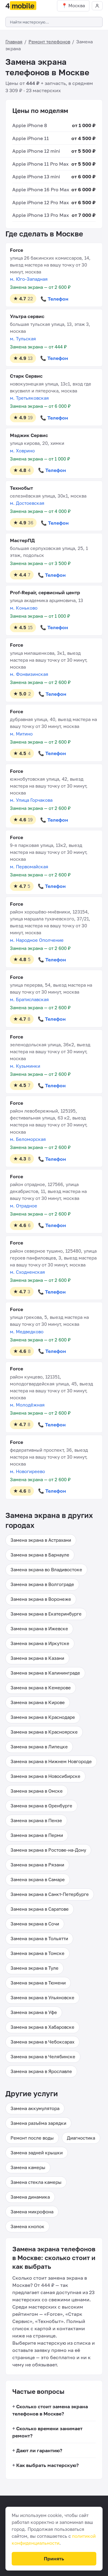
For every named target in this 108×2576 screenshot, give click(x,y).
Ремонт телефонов (49, 42)
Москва (77, 5)
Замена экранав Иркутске (40, 1643)
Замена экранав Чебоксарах (42, 2042)
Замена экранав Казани (37, 1658)
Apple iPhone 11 (31, 138)
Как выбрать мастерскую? (47, 2465)
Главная (14, 42)
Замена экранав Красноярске (44, 1732)
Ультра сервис (27, 316)
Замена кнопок (27, 2226)
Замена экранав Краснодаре (43, 1717)
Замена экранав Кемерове (41, 1688)
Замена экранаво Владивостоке (46, 1569)
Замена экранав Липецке (39, 1747)
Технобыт (21, 488)
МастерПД (22, 540)
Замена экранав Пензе (36, 1820)
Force (16, 250)
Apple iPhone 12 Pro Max (41, 202)
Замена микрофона (32, 2212)
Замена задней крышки (37, 2153)
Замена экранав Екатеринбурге (46, 1614)
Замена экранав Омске (37, 1791)
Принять (54, 2559)
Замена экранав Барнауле (40, 1555)
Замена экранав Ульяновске (42, 1997)
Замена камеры (28, 2167)
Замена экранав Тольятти (39, 1938)
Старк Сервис (26, 376)
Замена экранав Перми (37, 1835)
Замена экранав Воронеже (41, 1599)
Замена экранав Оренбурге (41, 1806)
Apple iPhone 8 (30, 125)
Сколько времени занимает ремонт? (47, 2432)
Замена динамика (30, 2197)
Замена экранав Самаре (38, 1879)
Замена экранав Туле (34, 1968)
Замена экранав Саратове (40, 1909)
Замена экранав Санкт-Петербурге (50, 1894)
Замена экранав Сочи (35, 1924)
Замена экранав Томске (37, 1953)
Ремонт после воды (32, 2138)
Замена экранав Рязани (37, 1865)
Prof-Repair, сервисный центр (45, 592)
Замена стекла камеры (36, 2182)
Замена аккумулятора (35, 2108)
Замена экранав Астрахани (41, 1540)
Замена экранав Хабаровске (42, 2027)
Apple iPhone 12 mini (36, 151)
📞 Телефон (54, 299)
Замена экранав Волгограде (42, 1584)
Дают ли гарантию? (39, 2450)
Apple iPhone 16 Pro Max (41, 189)
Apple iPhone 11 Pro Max (40, 164)
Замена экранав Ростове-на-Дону (48, 1850)
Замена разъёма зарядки (38, 2123)
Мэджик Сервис (29, 435)
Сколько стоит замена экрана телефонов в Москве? (50, 2410)
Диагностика (81, 2138)
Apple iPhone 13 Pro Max (41, 215)
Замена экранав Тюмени (38, 1983)
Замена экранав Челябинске (43, 2056)
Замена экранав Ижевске (39, 1628)
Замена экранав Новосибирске (45, 1776)
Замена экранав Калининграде (45, 1673)
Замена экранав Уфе (34, 2012)
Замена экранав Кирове (38, 1702)
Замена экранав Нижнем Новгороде (51, 1761)
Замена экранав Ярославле (41, 2071)
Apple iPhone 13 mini (36, 176)
